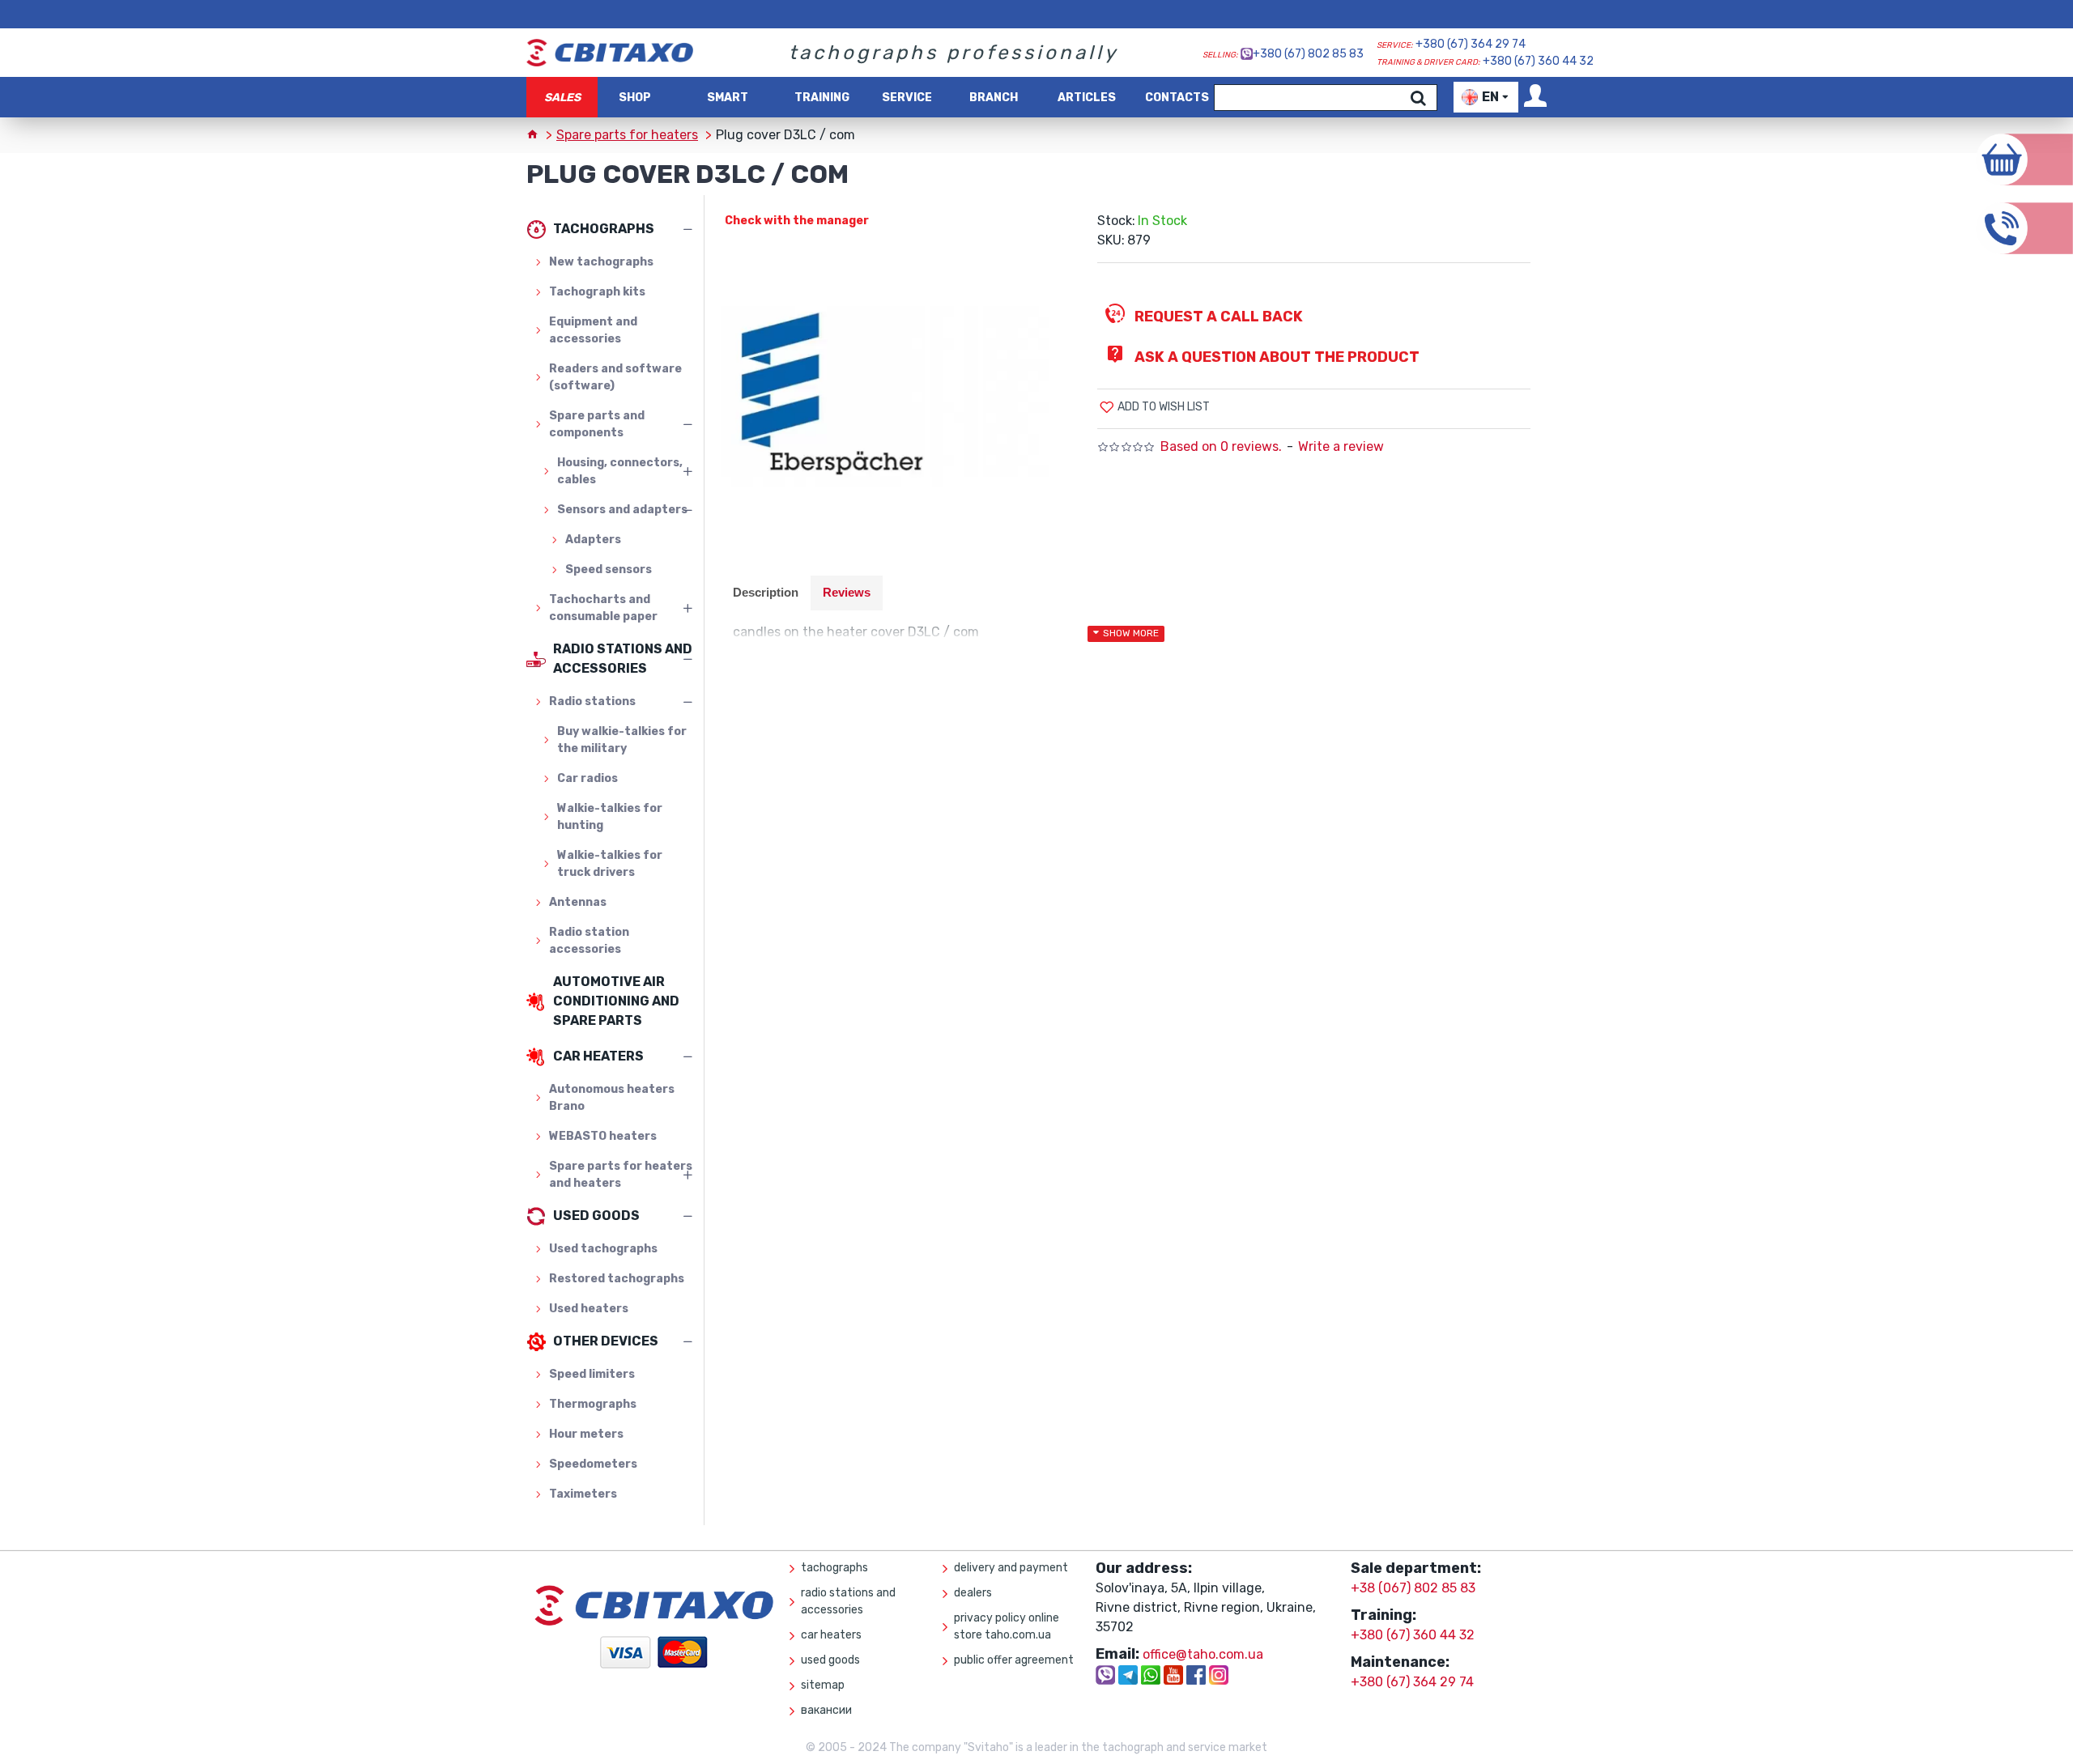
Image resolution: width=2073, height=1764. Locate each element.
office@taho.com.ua (1203, 1654)
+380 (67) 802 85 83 (1308, 54)
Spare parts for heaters (627, 135)
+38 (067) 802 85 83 (1413, 1588)
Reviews (847, 592)
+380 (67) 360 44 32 (1538, 61)
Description (766, 592)
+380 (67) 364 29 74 (1471, 44)
